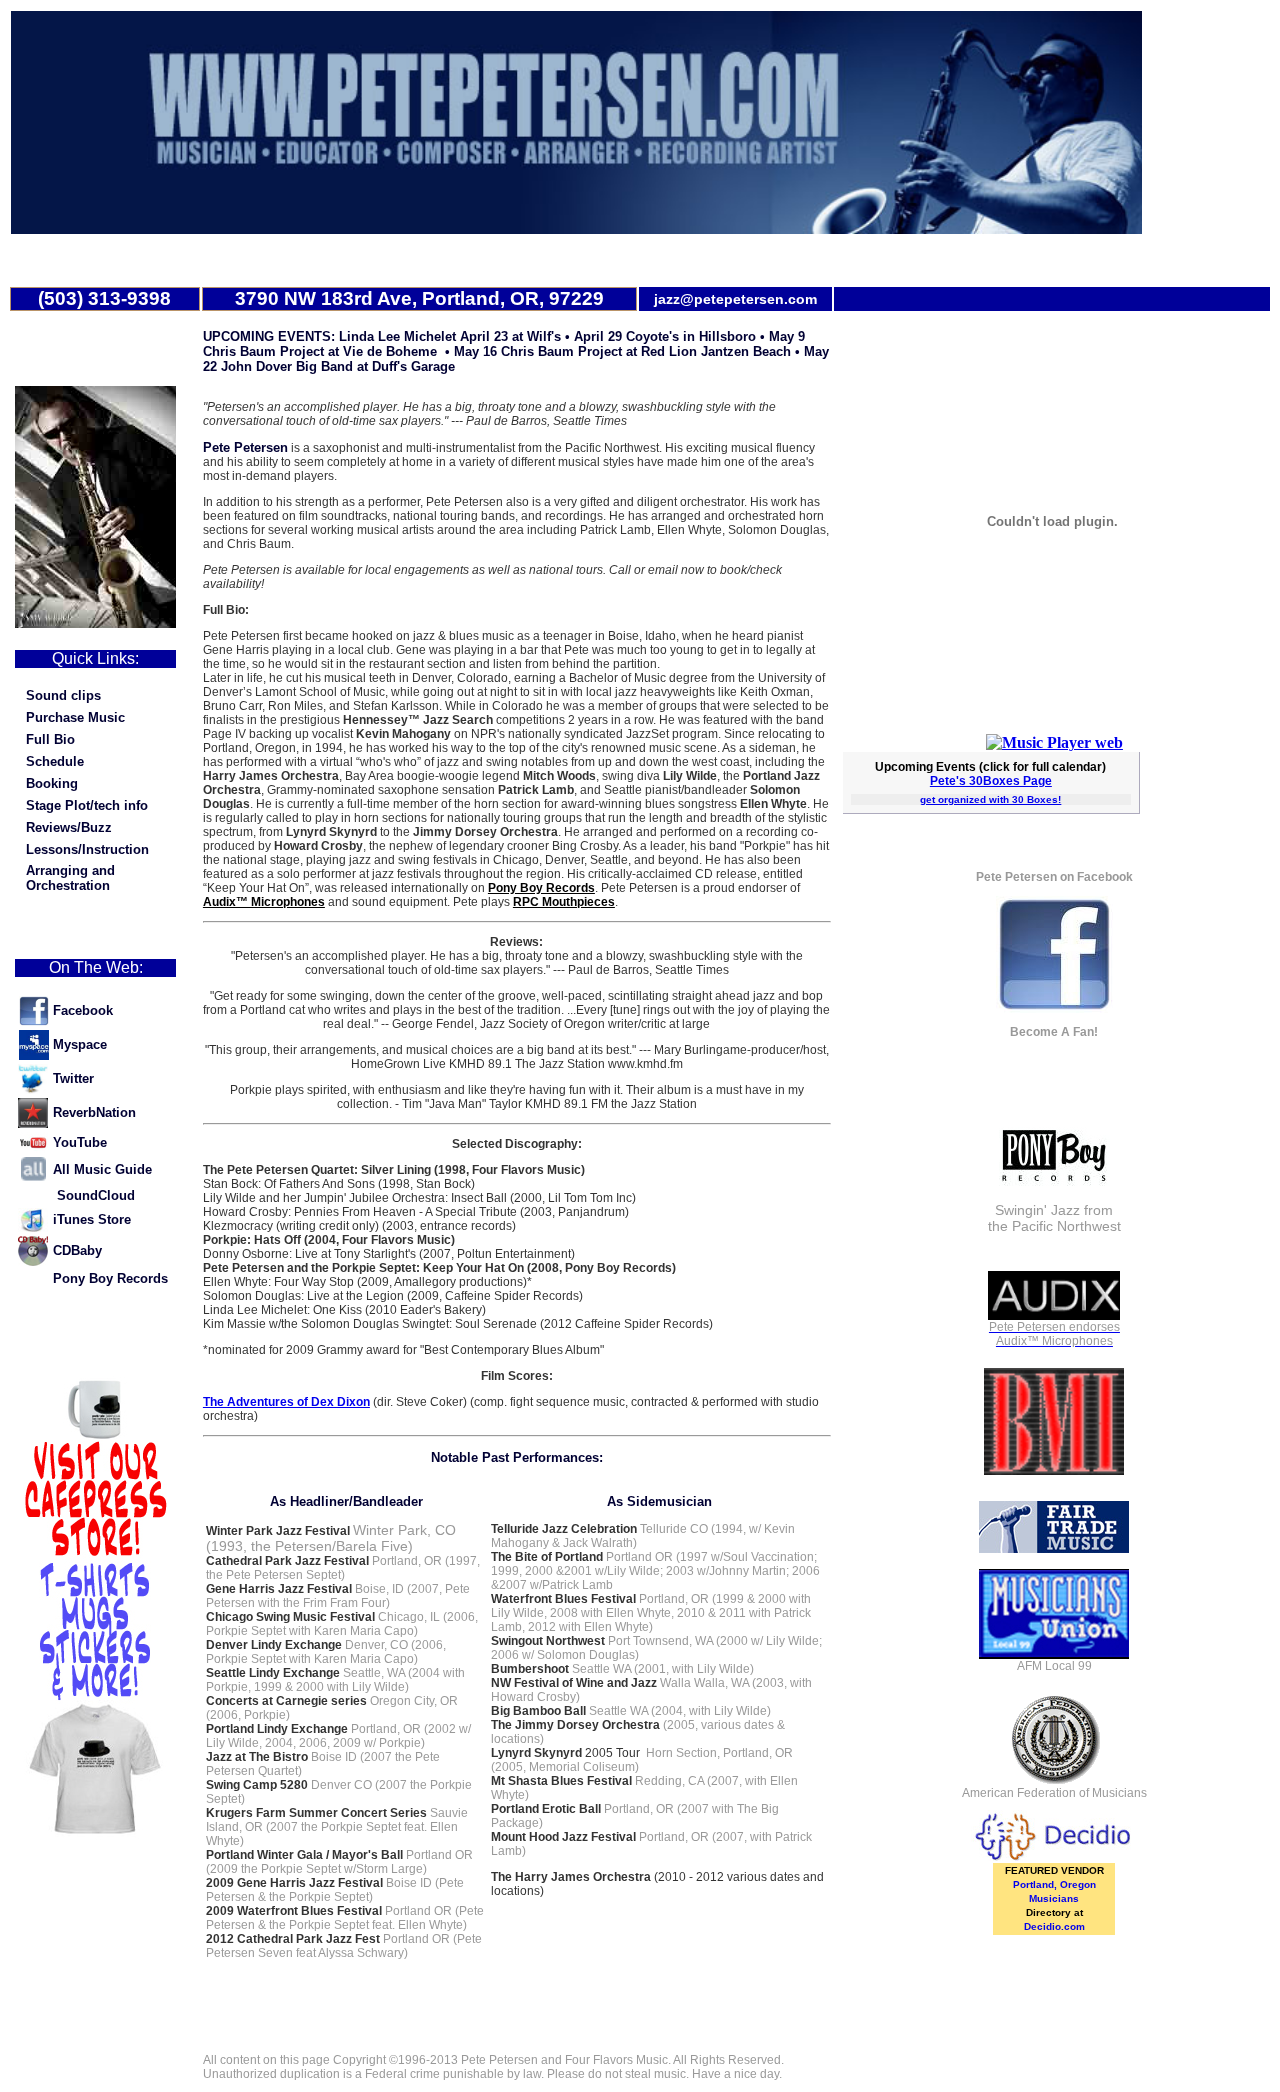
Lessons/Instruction (87, 849)
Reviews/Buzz (69, 827)
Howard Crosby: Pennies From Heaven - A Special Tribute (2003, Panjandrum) (416, 1212)
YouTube (80, 1142)
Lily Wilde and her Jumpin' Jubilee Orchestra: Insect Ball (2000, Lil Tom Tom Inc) (419, 1198)
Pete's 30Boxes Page (991, 781)
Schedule (55, 761)
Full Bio (50, 739)
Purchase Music (75, 717)
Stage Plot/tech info (87, 805)
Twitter (73, 1078)
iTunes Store (92, 1219)
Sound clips (63, 695)
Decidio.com (1054, 1926)
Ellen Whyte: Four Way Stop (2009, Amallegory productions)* (367, 1282)
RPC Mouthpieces (564, 902)
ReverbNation (94, 1112)
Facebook (83, 1010)
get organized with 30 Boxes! (990, 799)
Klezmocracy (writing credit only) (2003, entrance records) (359, 1226)
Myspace (80, 1044)
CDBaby (77, 1250)
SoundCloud (96, 1195)
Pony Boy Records (110, 1278)
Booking (52, 783)
